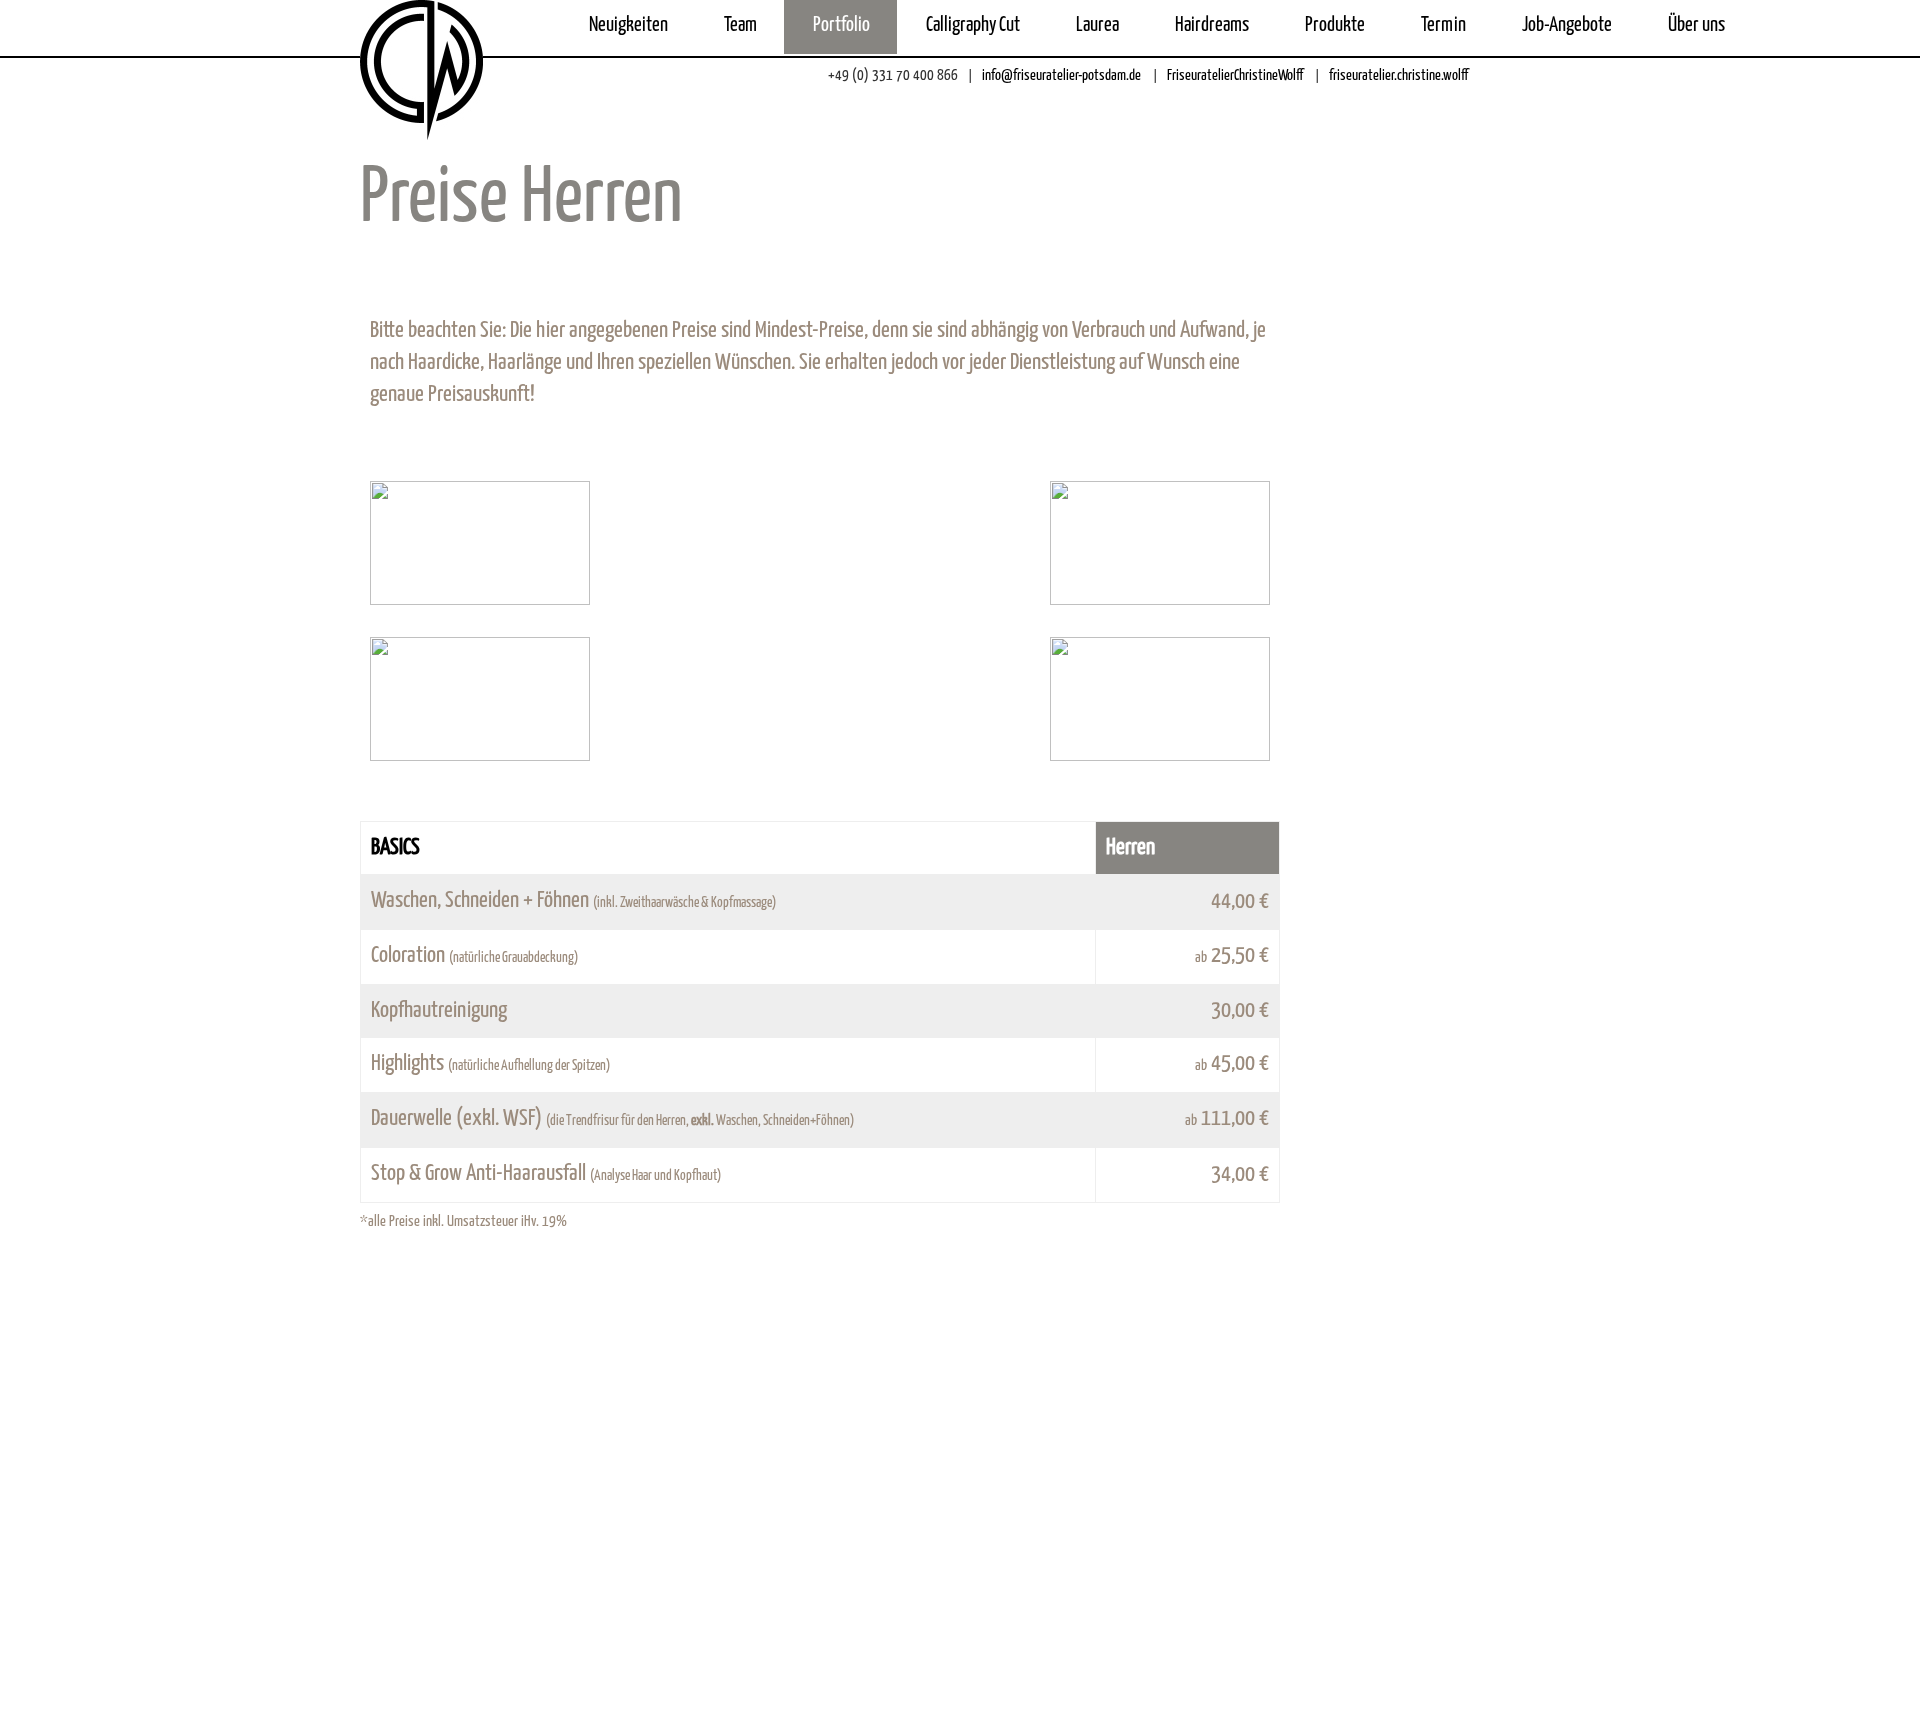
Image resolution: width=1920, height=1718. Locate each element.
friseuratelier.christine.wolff (1397, 75)
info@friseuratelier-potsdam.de (1060, 75)
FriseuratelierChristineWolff (1233, 75)
